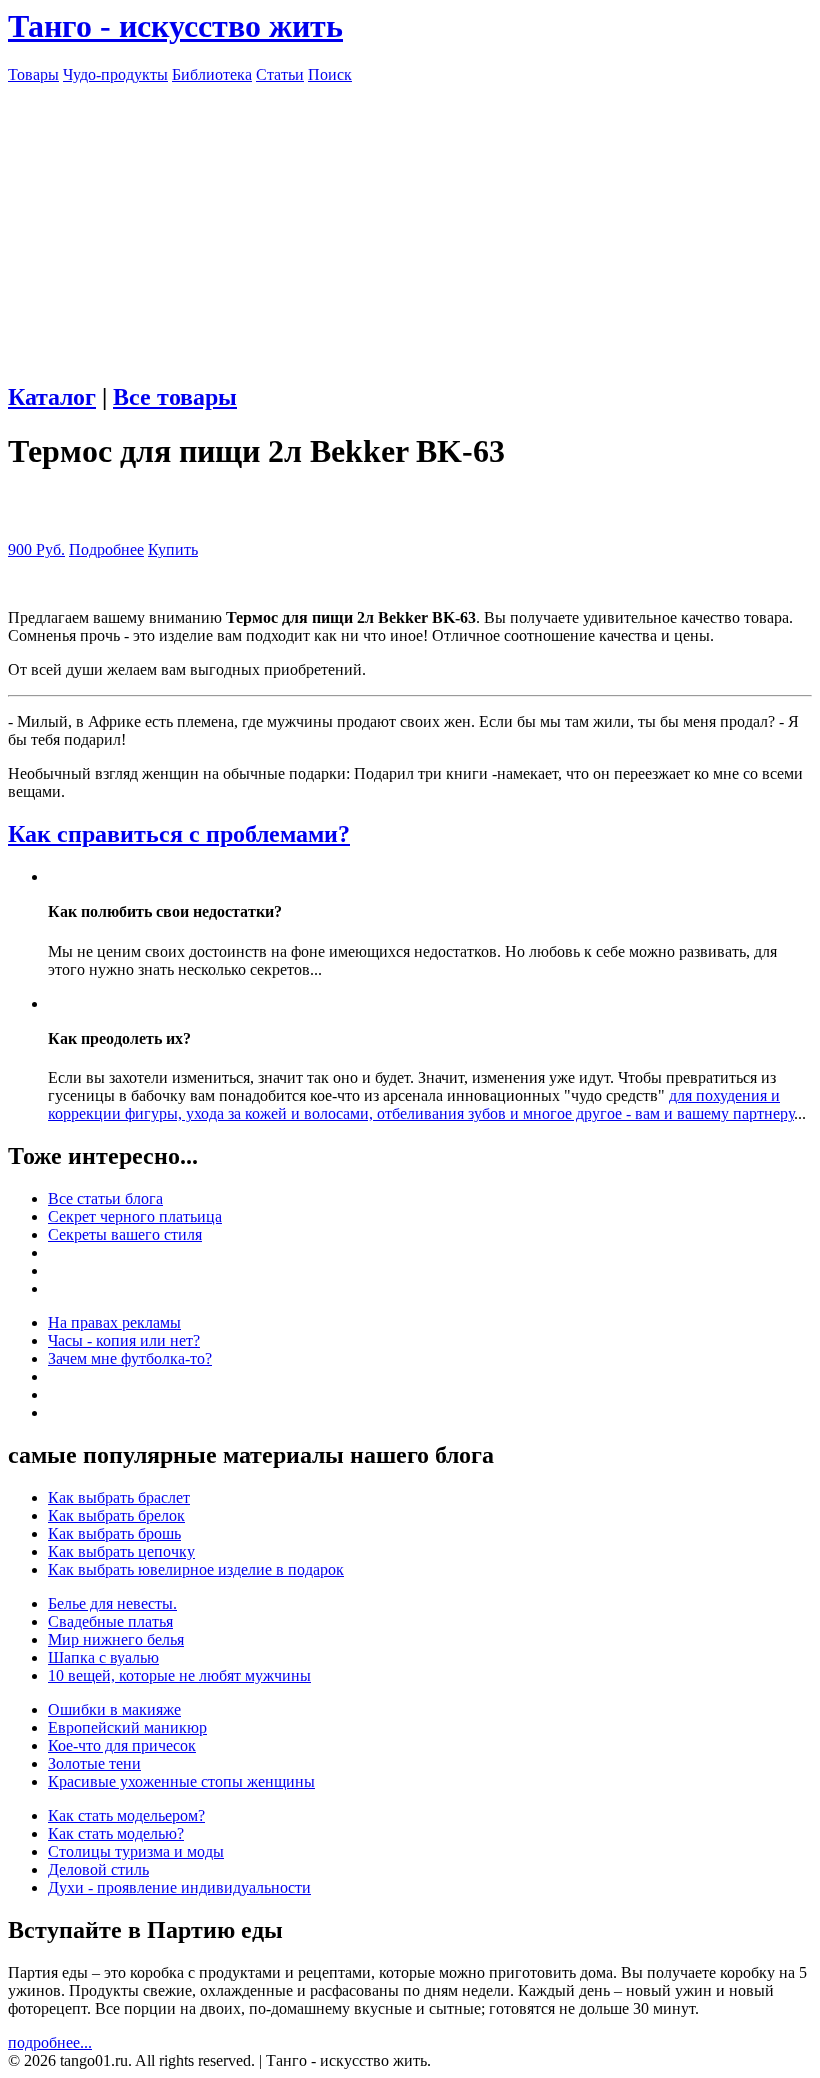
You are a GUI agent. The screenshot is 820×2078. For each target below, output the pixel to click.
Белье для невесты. (112, 1603)
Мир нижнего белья (116, 1639)
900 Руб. (36, 549)
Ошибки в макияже (114, 1709)
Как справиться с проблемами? (179, 834)
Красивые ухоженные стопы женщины (181, 1781)
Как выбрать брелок (116, 1515)
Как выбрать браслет (119, 1497)
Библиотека (212, 74)
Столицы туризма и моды (136, 1851)
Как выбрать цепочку (121, 1551)
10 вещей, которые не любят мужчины (179, 1675)
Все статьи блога (105, 1198)
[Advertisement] (410, 224)
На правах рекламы (114, 1322)
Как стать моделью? (116, 1833)
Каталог (52, 397)
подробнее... (50, 2042)
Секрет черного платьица (135, 1216)
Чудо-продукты (115, 74)
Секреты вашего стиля (125, 1234)
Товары (33, 74)
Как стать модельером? (126, 1815)
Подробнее (106, 549)
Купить (173, 549)
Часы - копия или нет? (124, 1340)
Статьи (280, 74)
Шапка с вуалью (103, 1657)
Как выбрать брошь (114, 1533)
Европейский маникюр (127, 1727)
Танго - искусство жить (175, 26)
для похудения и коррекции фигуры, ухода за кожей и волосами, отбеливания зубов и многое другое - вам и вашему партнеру (421, 1104)
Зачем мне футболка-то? (130, 1358)
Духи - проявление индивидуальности (179, 1887)
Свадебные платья (110, 1621)
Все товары (175, 397)
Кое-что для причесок (122, 1745)
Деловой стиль (98, 1869)
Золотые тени (94, 1763)
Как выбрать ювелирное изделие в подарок (196, 1569)
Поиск (330, 74)
